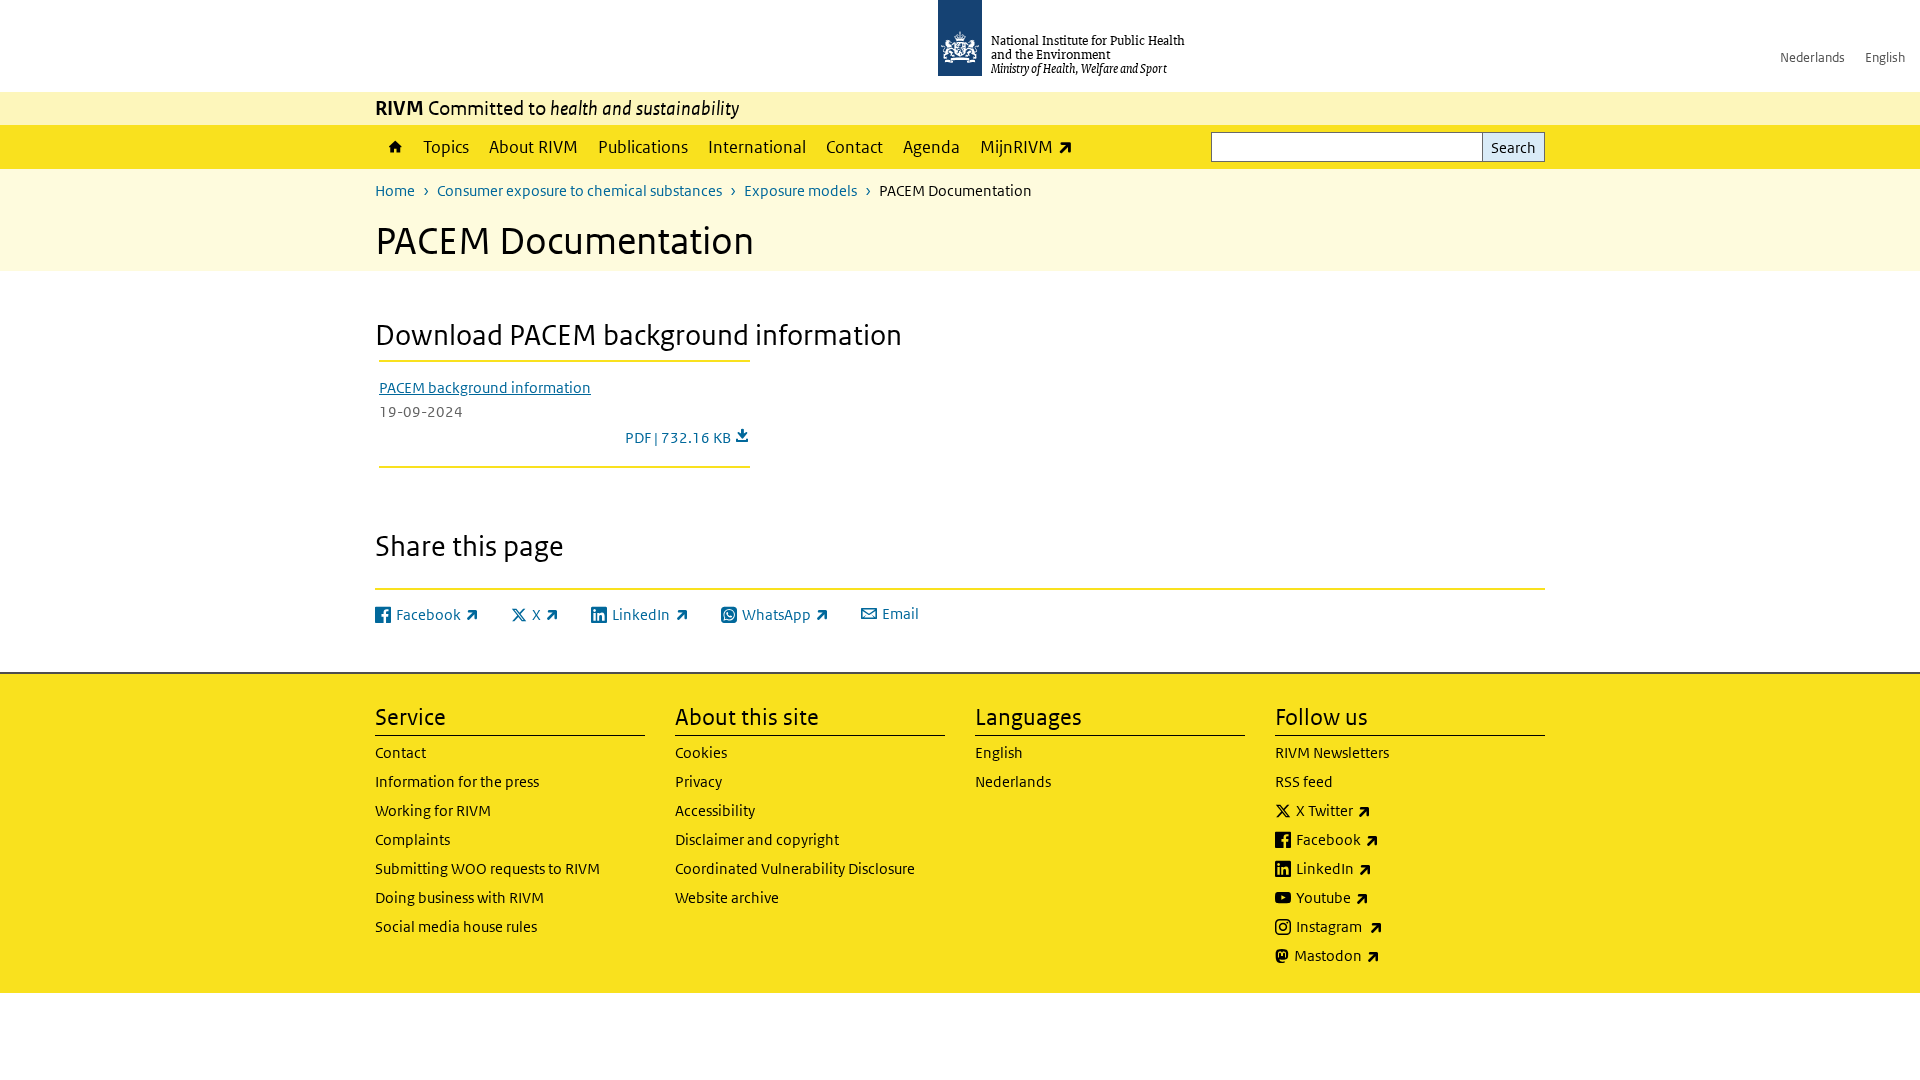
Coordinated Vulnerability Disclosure (795, 868)
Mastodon (1389, 955)
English (1885, 57)
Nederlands (1812, 57)
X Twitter (1386, 810)
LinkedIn (1386, 868)
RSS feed (1304, 781)
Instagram (1392, 926)
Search (1513, 147)
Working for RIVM (433, 810)
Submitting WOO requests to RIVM (487, 868)
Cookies (701, 752)
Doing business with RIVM (459, 897)
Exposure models (800, 190)
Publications (643, 147)
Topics (446, 147)
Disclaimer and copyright (757, 839)
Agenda (931, 147)
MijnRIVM (1031, 146)
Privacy (698, 781)
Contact (854, 147)
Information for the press (457, 781)
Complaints (412, 839)
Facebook (1390, 839)
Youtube (1385, 897)
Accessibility (715, 810)
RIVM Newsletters (1332, 752)
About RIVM (533, 147)
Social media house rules (456, 926)
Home (394, 147)
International (757, 147)
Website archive (727, 897)
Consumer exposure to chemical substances (579, 190)
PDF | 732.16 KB (687, 437)
